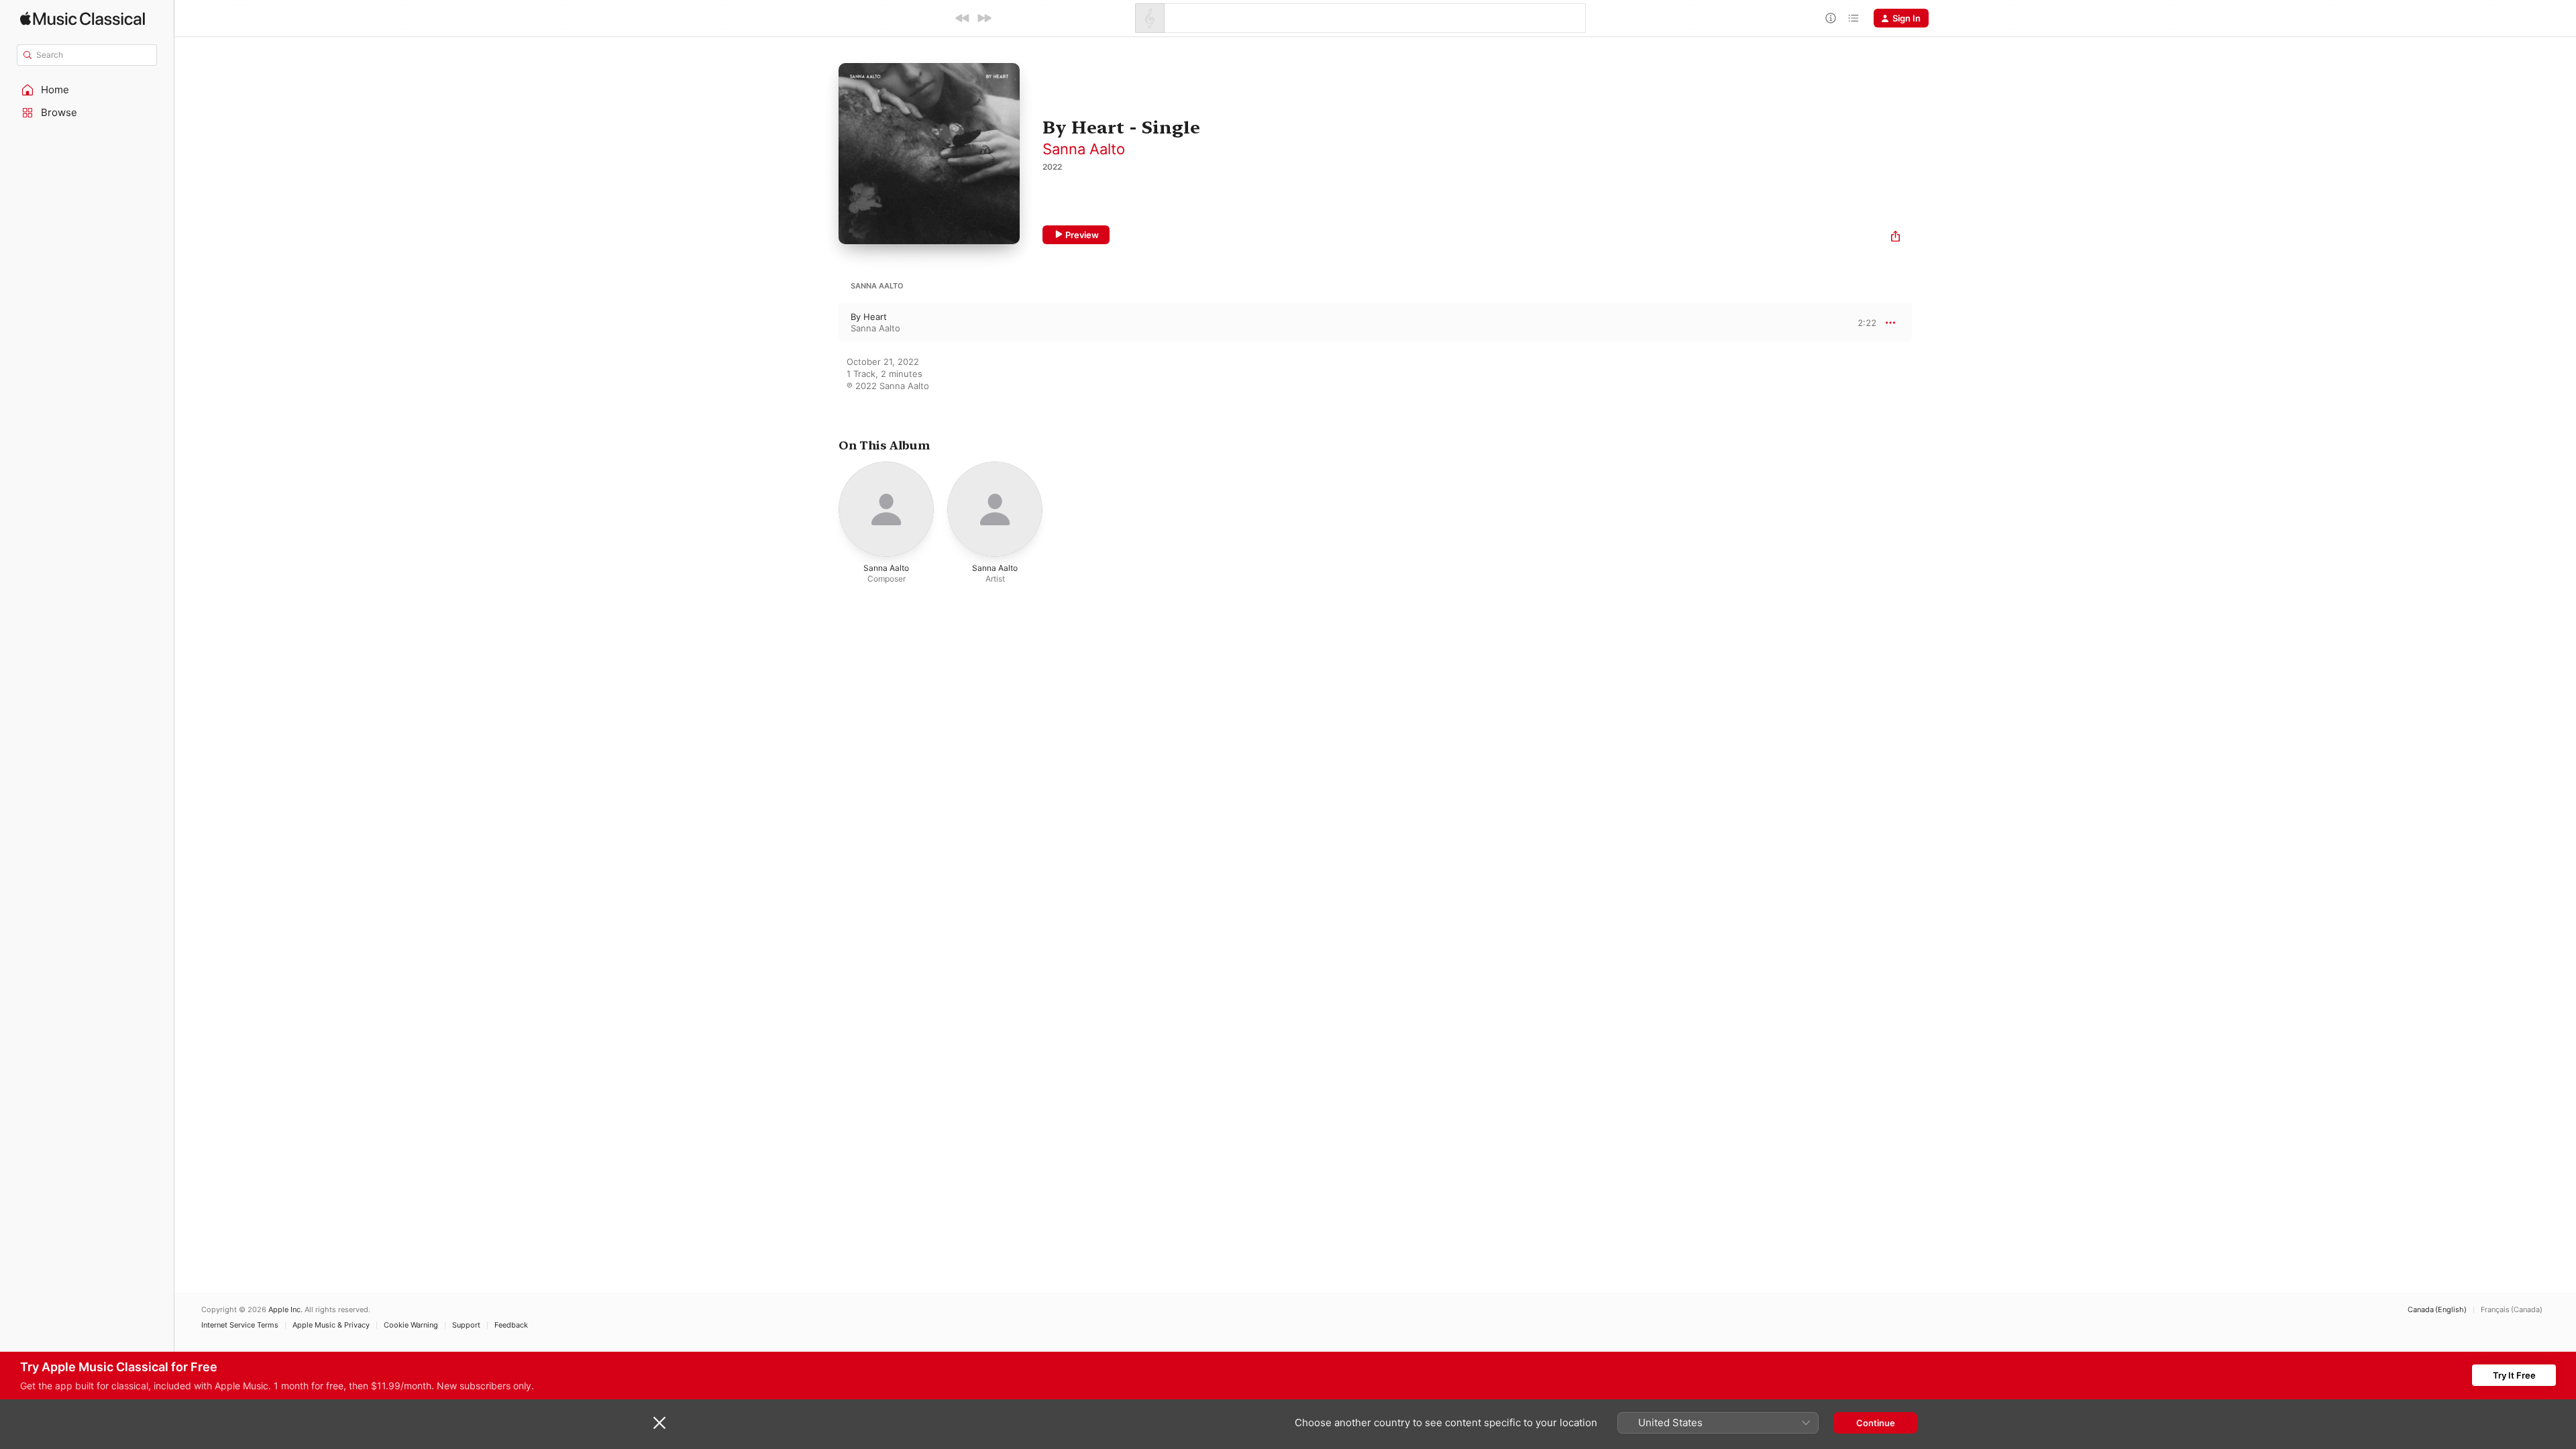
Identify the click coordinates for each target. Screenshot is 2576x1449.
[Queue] (1854, 18)
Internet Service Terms (240, 1325)
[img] (83, 18)
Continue (1876, 1423)
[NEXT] (984, 18)
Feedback (511, 1325)
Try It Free (2514, 1375)
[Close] (659, 1423)
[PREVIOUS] (963, 18)
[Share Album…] (1895, 238)
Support (466, 1325)
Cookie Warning (411, 1325)
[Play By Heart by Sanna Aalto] (825, 323)
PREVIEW (1862, 322)
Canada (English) (2437, 1310)
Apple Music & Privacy (331, 1325)
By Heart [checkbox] (869, 317)
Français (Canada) (2512, 1310)
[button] (87, 90)
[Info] (1831, 18)
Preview (1082, 235)
